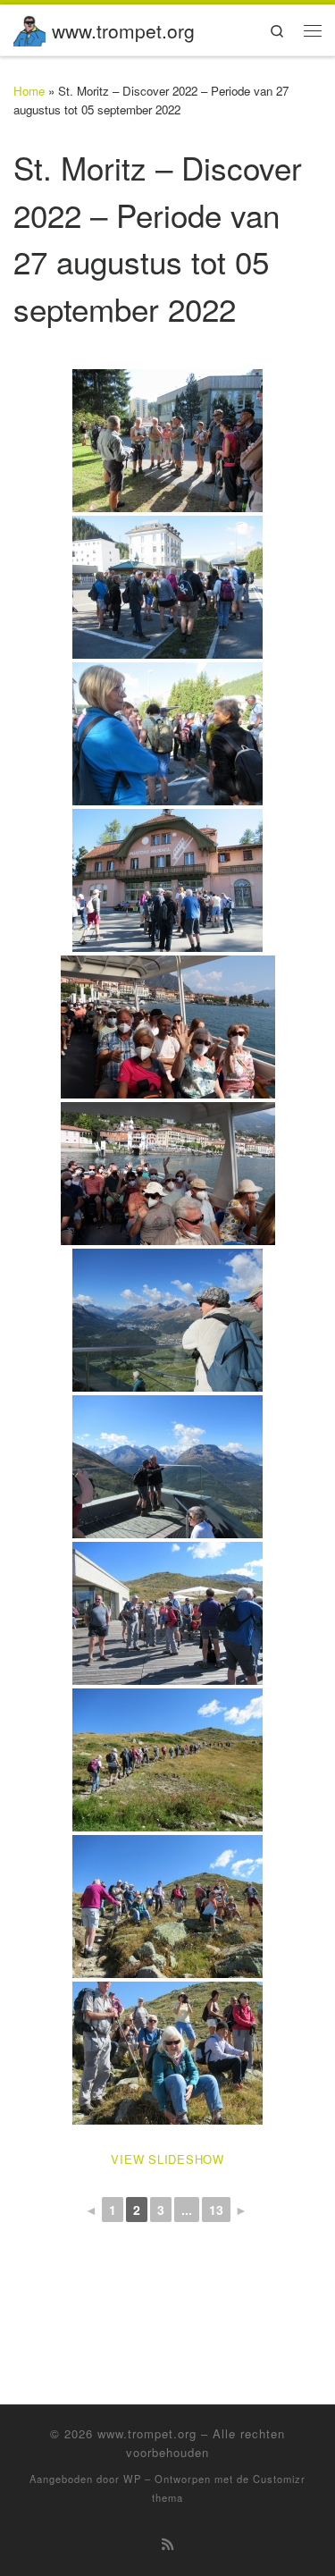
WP (132, 2479)
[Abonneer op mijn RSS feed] (167, 2544)
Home (29, 91)
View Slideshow (167, 2159)
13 (216, 2210)
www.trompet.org (147, 2433)
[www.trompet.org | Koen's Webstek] (29, 27)
